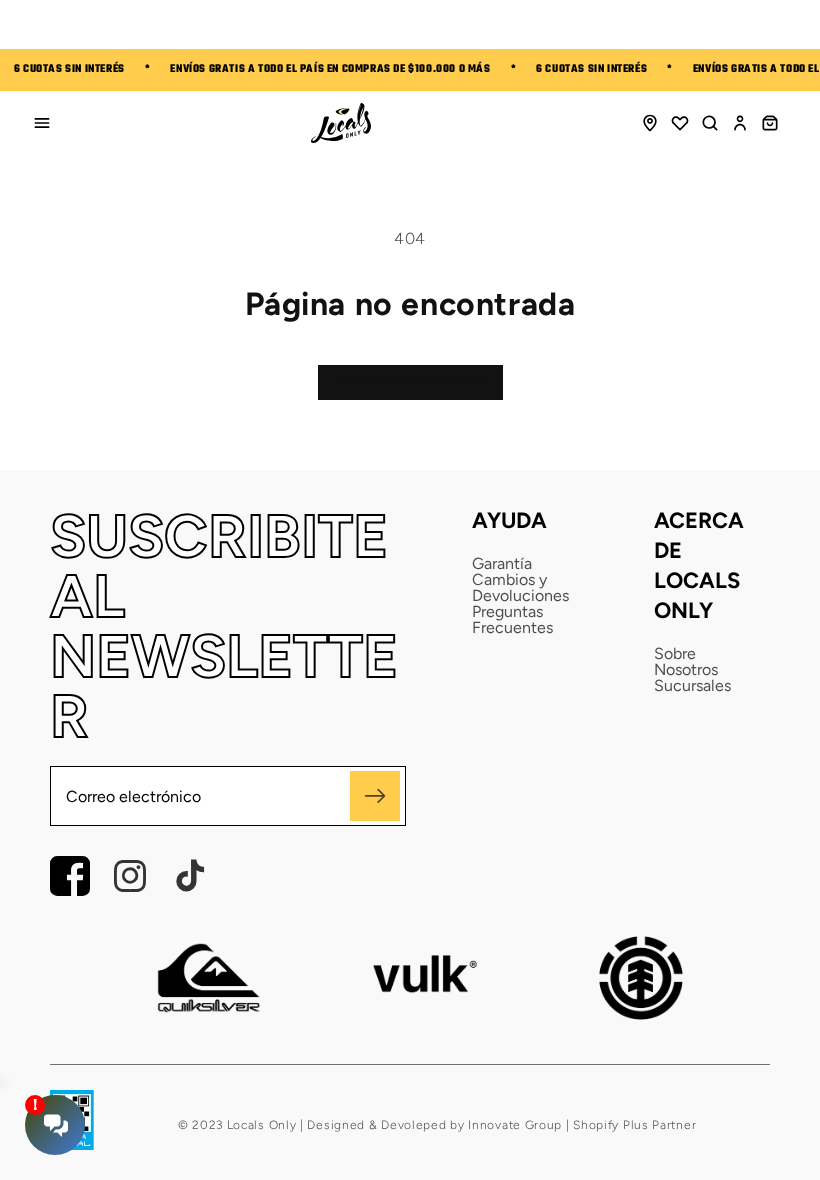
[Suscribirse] (375, 796)
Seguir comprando (410, 381)
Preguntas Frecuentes (512, 620)
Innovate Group (514, 1125)
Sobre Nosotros (686, 662)
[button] (710, 123)
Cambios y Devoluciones (520, 588)
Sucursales (692, 686)
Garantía (502, 564)
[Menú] (42, 123)
